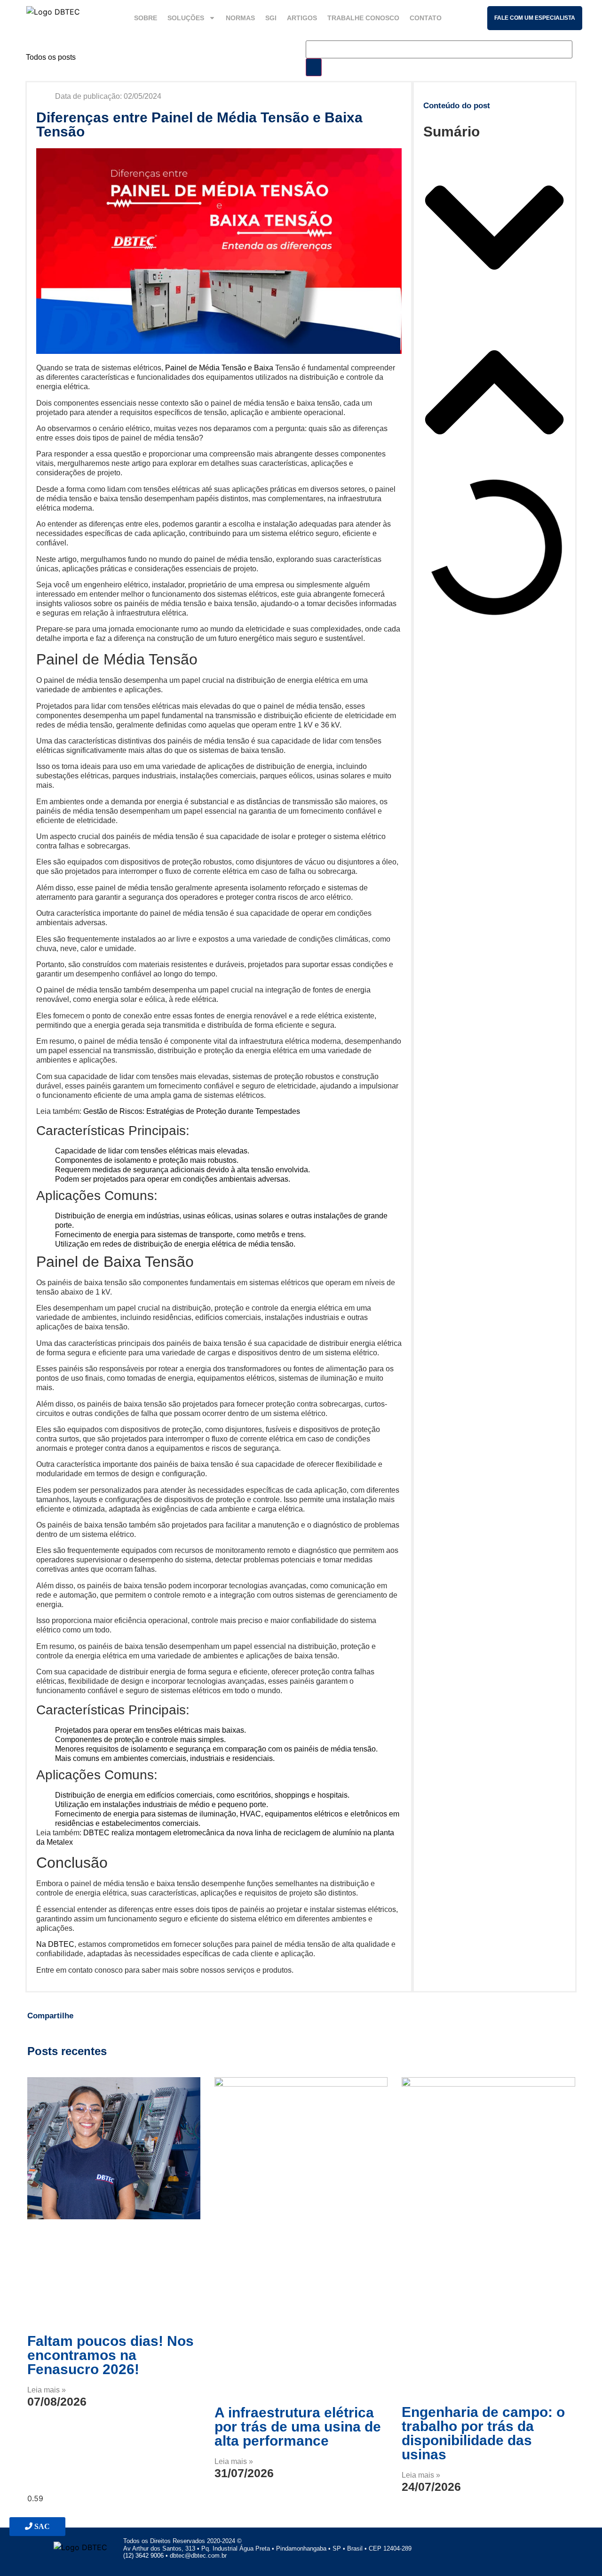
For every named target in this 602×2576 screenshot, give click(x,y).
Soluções (186, 18)
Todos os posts (51, 57)
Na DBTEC (55, 1944)
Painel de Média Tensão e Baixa (219, 368)
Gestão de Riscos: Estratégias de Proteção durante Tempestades (192, 1111)
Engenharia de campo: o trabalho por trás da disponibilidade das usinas (483, 2433)
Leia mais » (47, 2390)
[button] (494, 229)
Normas (240, 18)
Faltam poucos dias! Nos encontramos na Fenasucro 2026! (111, 2355)
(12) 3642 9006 (144, 2556)
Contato (426, 18)
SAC (41, 2526)
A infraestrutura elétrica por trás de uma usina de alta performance (298, 2427)
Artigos (302, 18)
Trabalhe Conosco (363, 18)
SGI (271, 18)
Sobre (146, 18)
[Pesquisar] (314, 67)
